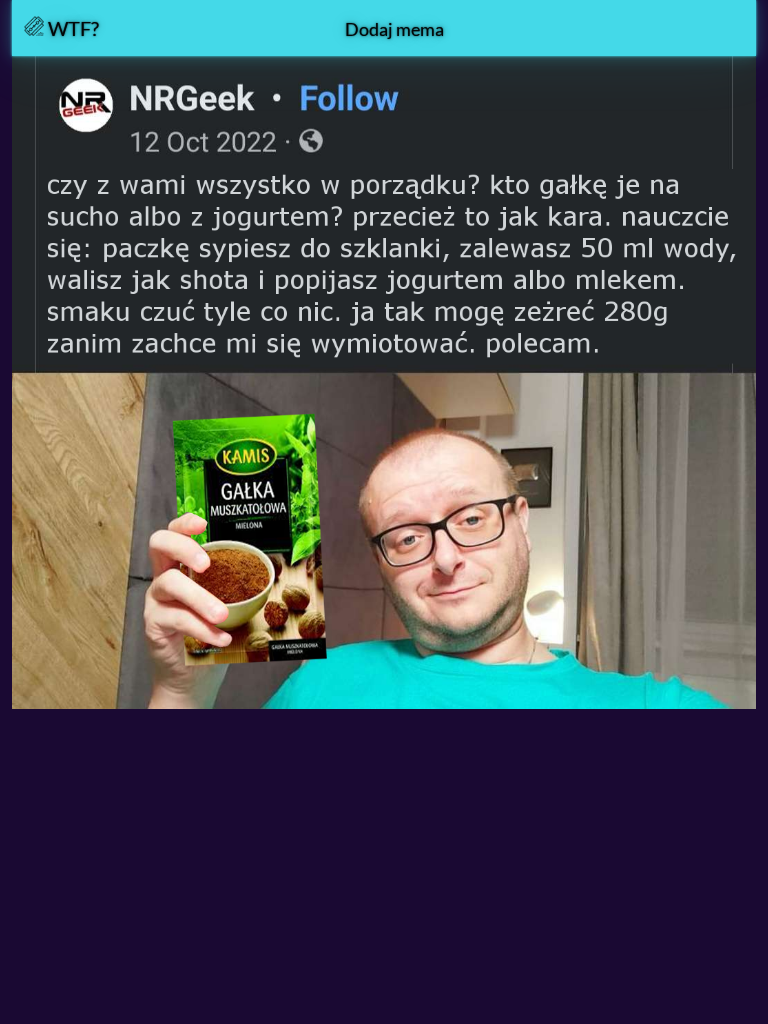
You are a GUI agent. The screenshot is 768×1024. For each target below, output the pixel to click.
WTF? (71, 28)
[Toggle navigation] (717, 28)
